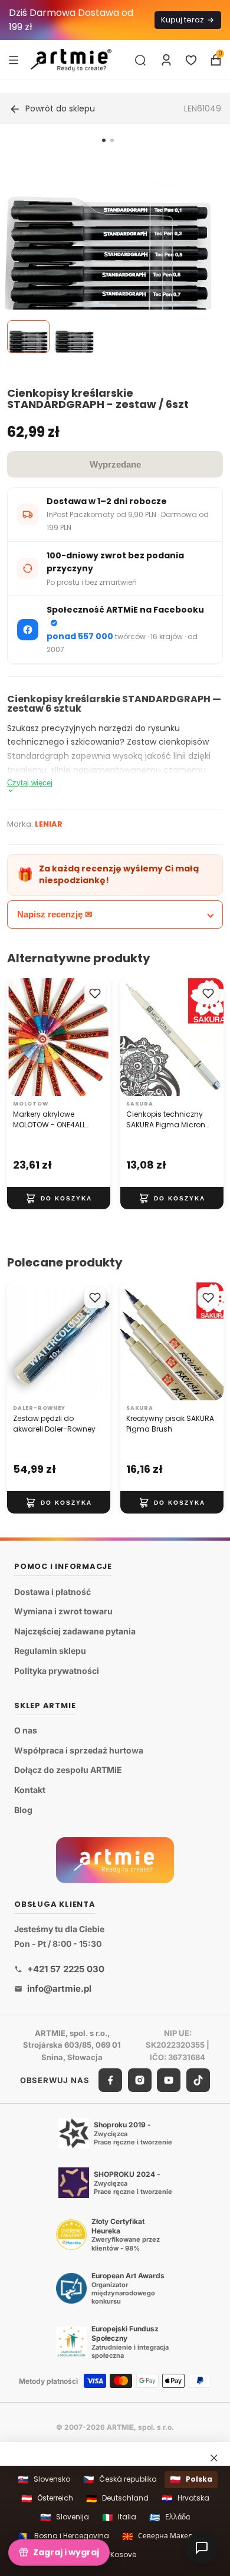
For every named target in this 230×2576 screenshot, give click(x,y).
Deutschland (117, 2498)
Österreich (47, 2498)
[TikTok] (198, 2080)
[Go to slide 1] (104, 140)
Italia (119, 2517)
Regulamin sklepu (50, 1651)
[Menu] (14, 60)
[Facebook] (110, 2080)
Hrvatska (185, 2498)
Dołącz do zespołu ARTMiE (68, 1770)
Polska (191, 2480)
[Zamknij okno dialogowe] (214, 2458)
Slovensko (44, 2480)
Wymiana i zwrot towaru (63, 1611)
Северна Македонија (167, 2536)
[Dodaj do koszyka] (59, 1198)
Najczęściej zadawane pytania (75, 1631)
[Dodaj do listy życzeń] (95, 993)
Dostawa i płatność (52, 1591)
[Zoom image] (108, 256)
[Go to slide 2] (112, 140)
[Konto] (166, 60)
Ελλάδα (170, 2517)
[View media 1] (28, 337)
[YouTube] (169, 2080)
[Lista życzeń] (191, 60)
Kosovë (115, 2554)
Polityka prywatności (57, 1671)
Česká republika (120, 2480)
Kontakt (30, 1790)
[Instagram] (140, 2080)
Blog (23, 1809)
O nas (26, 1730)
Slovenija (65, 2517)
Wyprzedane (115, 464)
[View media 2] (74, 337)
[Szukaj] (140, 60)
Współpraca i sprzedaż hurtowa (79, 1750)
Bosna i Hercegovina (64, 2536)
